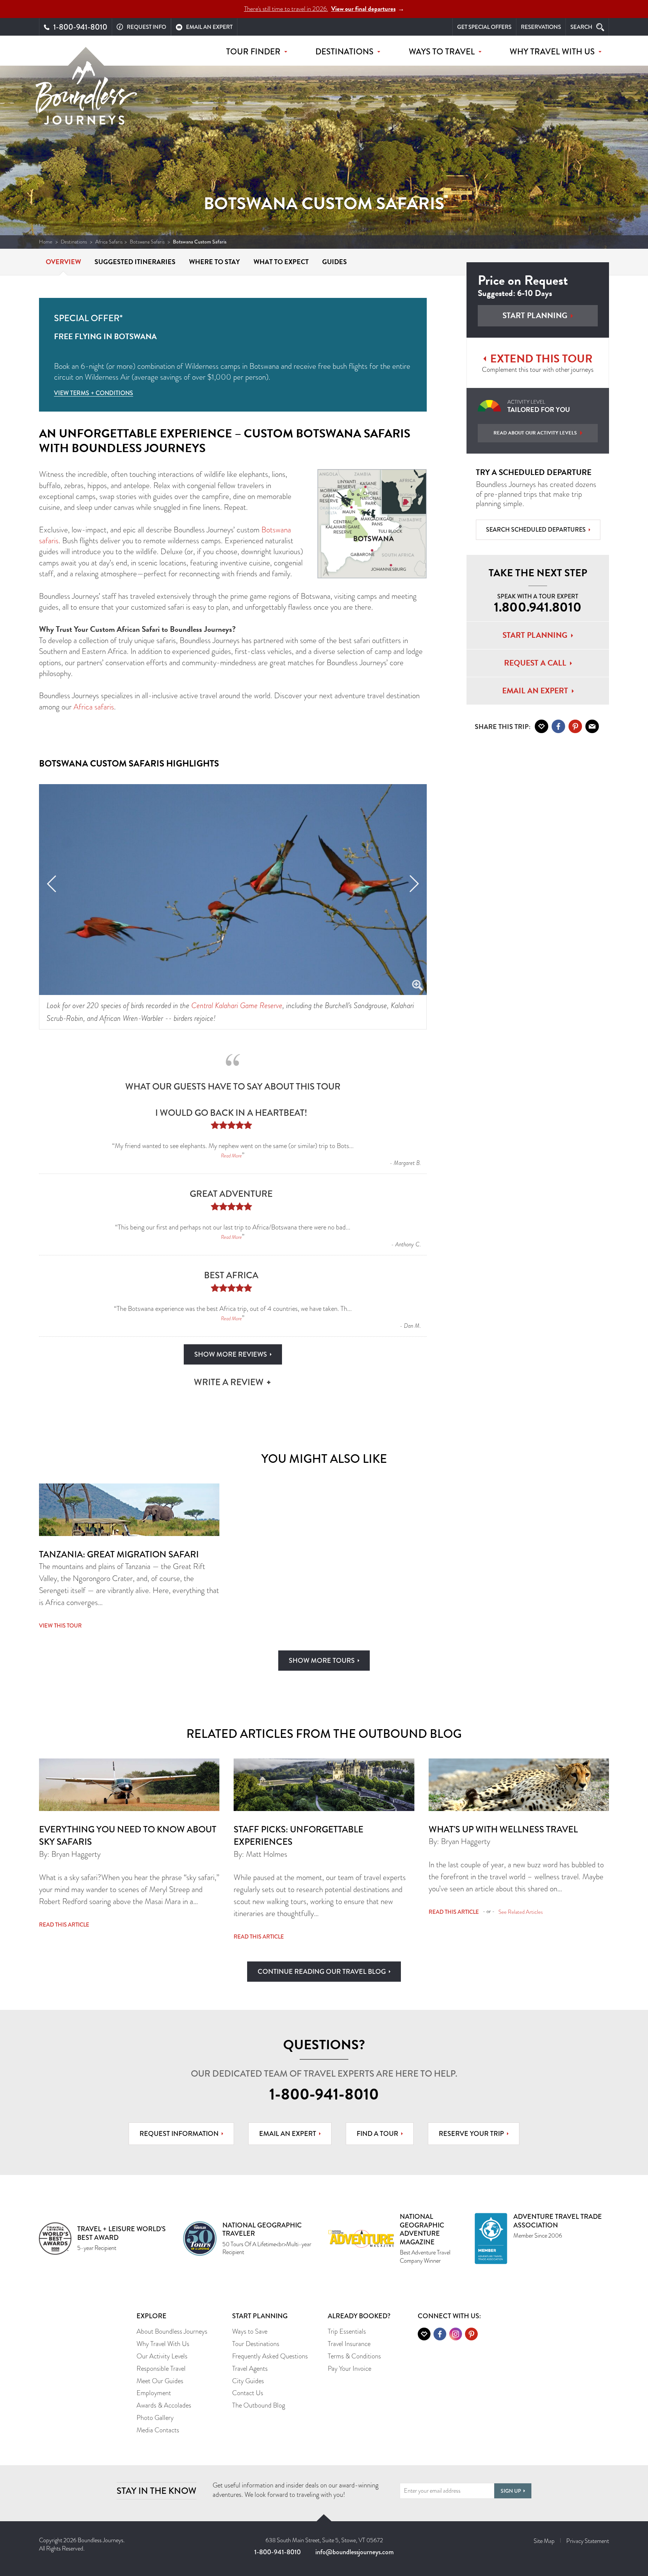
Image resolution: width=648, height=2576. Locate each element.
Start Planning (535, 316)
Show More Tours (322, 1661)
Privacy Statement (588, 2541)
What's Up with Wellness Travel (503, 1829)
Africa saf (88, 707)
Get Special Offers (484, 27)
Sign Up (511, 2491)
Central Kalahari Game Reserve (237, 1005)
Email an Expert (288, 2134)
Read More (231, 1156)
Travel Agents (250, 2369)
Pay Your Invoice (349, 2369)
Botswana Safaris (147, 242)
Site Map (544, 2541)
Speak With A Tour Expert (538, 604)
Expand (417, 986)
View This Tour (60, 1626)
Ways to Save (250, 2331)
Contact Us (248, 2393)
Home (46, 242)
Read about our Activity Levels (535, 433)
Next (414, 884)
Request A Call (535, 663)
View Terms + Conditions (94, 393)
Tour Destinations (256, 2344)
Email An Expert (535, 691)
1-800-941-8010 (324, 2094)
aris (109, 707)
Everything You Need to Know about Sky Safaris (128, 1836)
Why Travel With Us (163, 2344)
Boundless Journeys (86, 93)
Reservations (541, 27)
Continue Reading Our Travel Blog (322, 1972)
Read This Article (64, 1925)
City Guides (248, 2381)
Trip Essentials (347, 2331)
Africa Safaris (109, 242)
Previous (52, 884)
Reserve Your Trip (471, 2134)
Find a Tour (377, 2134)
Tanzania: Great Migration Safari (119, 1554)
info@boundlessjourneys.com (355, 2552)
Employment (154, 2393)
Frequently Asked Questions (270, 2356)
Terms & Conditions (354, 2356)
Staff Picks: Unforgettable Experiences (298, 1836)
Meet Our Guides (160, 2381)
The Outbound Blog (259, 2405)
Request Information (179, 2134)
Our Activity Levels (162, 2356)
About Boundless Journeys (172, 2331)
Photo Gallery (155, 2418)
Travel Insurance (349, 2344)
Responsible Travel (161, 2369)
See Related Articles (521, 1912)
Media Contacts (158, 2430)
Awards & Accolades (164, 2405)
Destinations (74, 242)
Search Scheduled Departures (536, 530)
